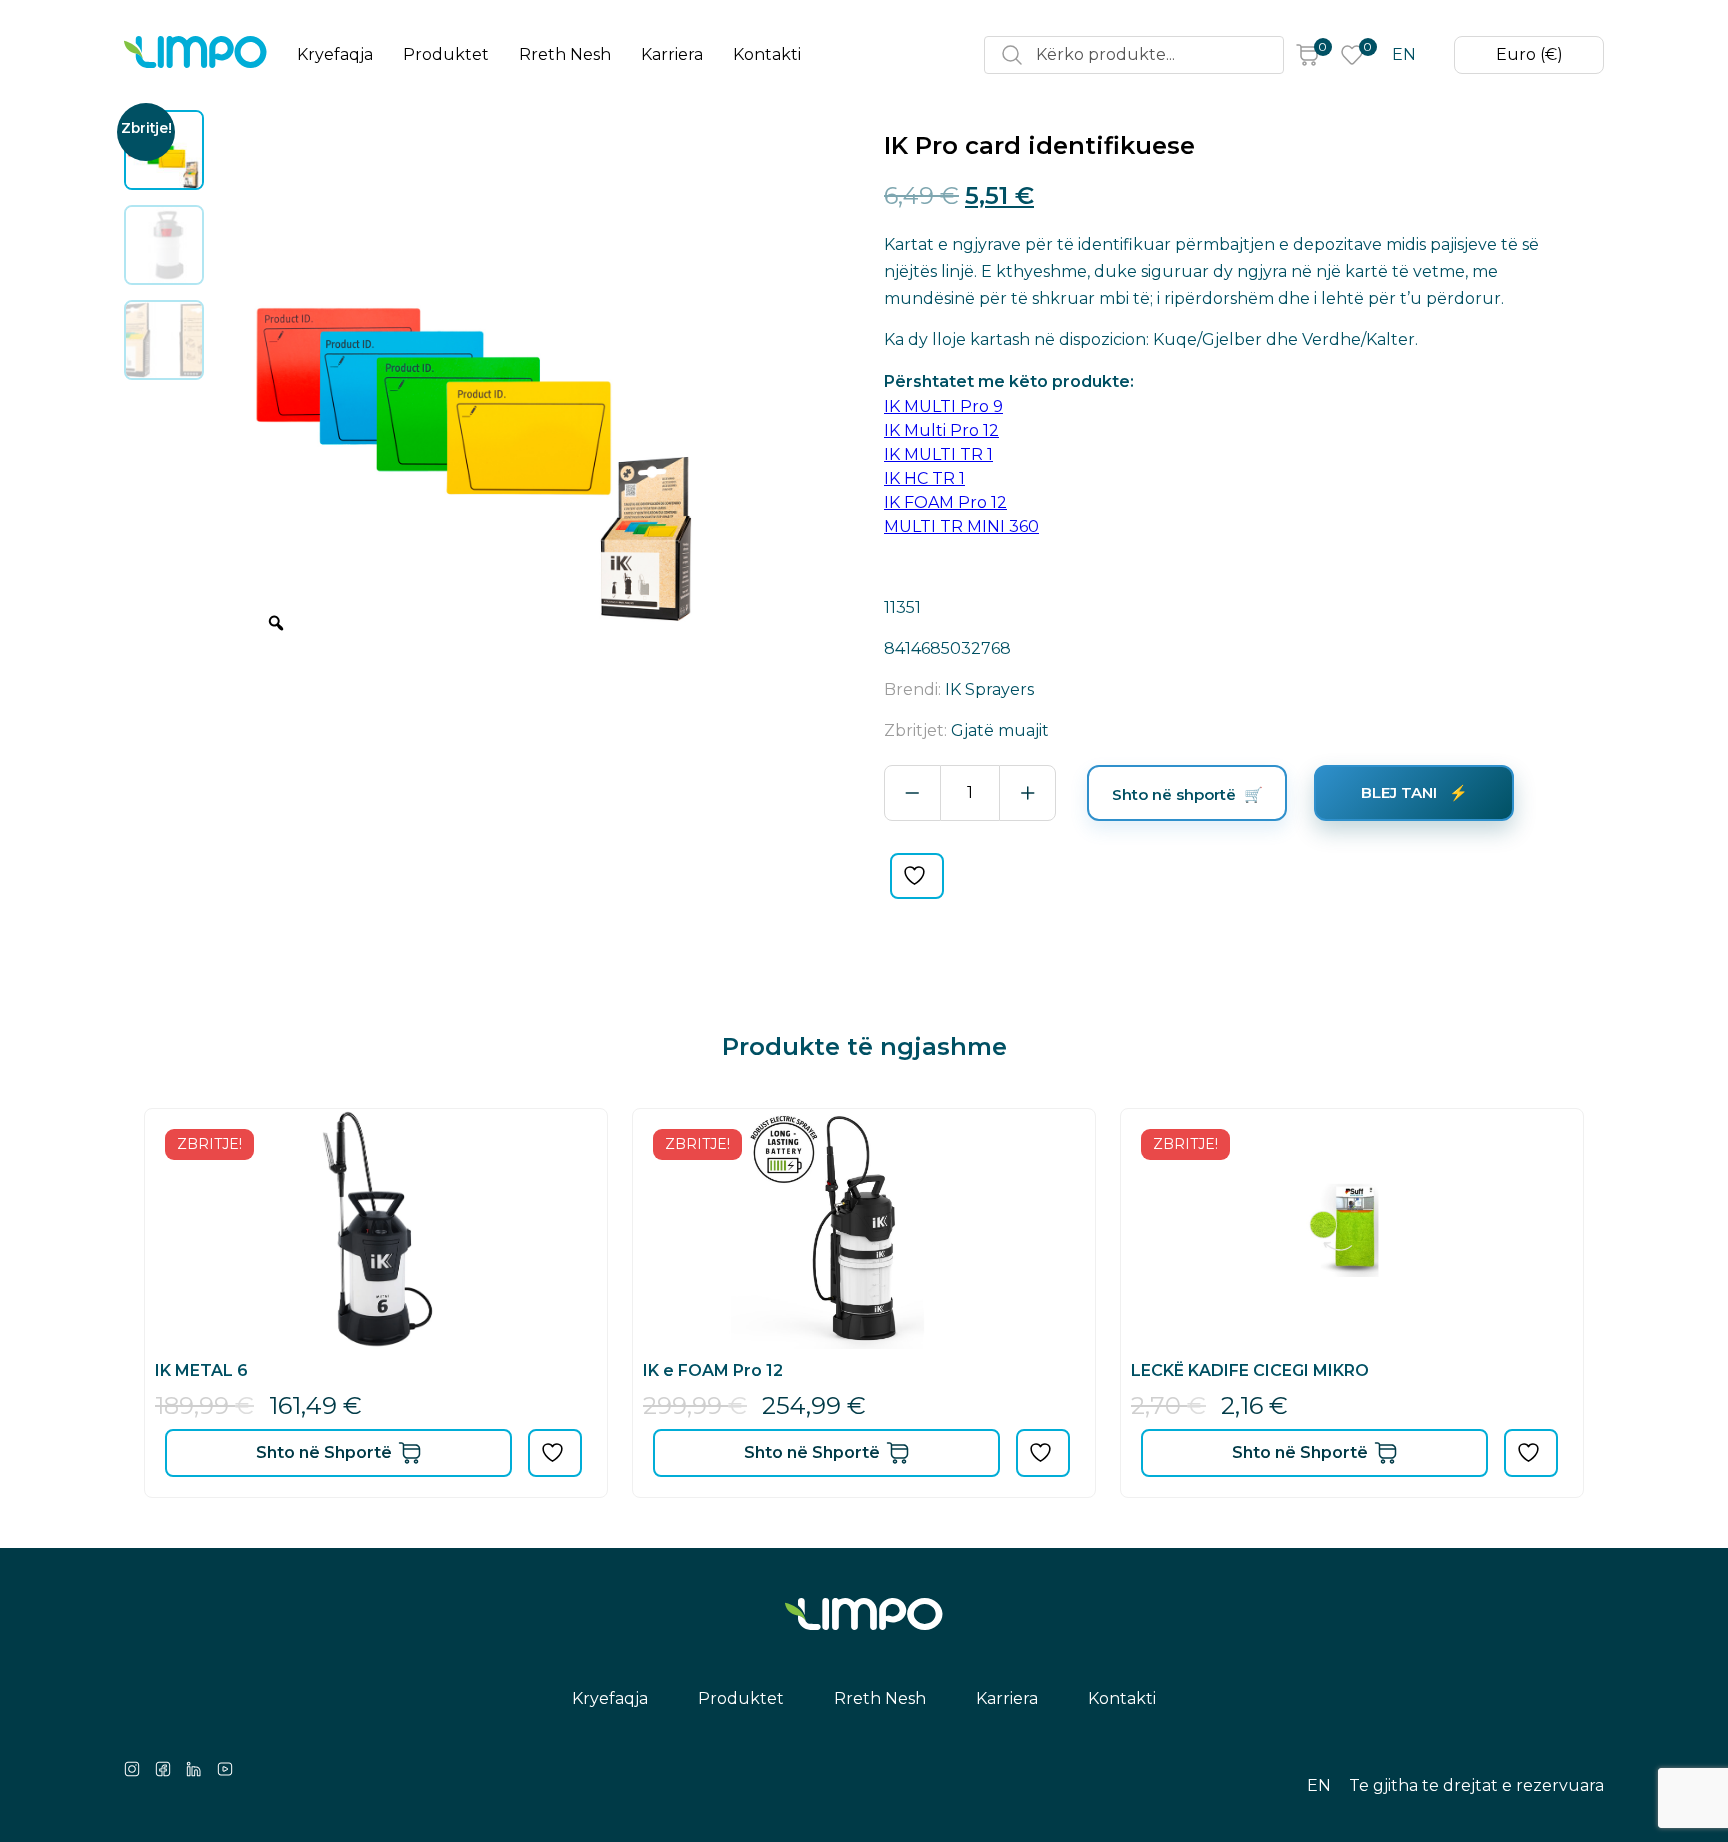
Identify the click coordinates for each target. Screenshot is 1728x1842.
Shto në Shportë (324, 1452)
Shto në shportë (1174, 794)
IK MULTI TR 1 (938, 454)
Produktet (446, 54)
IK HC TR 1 (924, 478)
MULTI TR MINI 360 (961, 526)
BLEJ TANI (1401, 792)
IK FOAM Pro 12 (945, 502)
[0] (1307, 55)
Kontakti (767, 54)
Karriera (672, 54)
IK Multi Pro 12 (941, 430)
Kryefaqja (335, 54)
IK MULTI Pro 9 (943, 406)
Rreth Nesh (565, 54)
